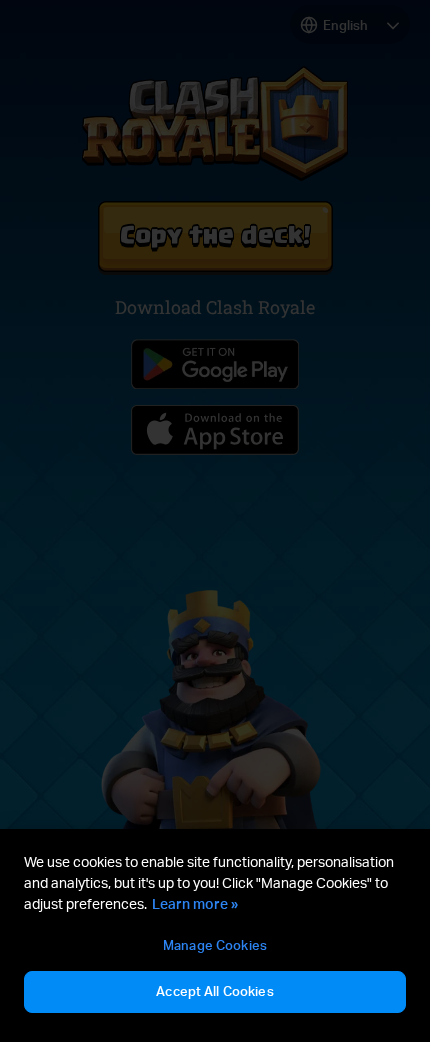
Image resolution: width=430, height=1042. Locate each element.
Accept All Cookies (214, 991)
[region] (215, 935)
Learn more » (195, 903)
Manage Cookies (215, 945)
